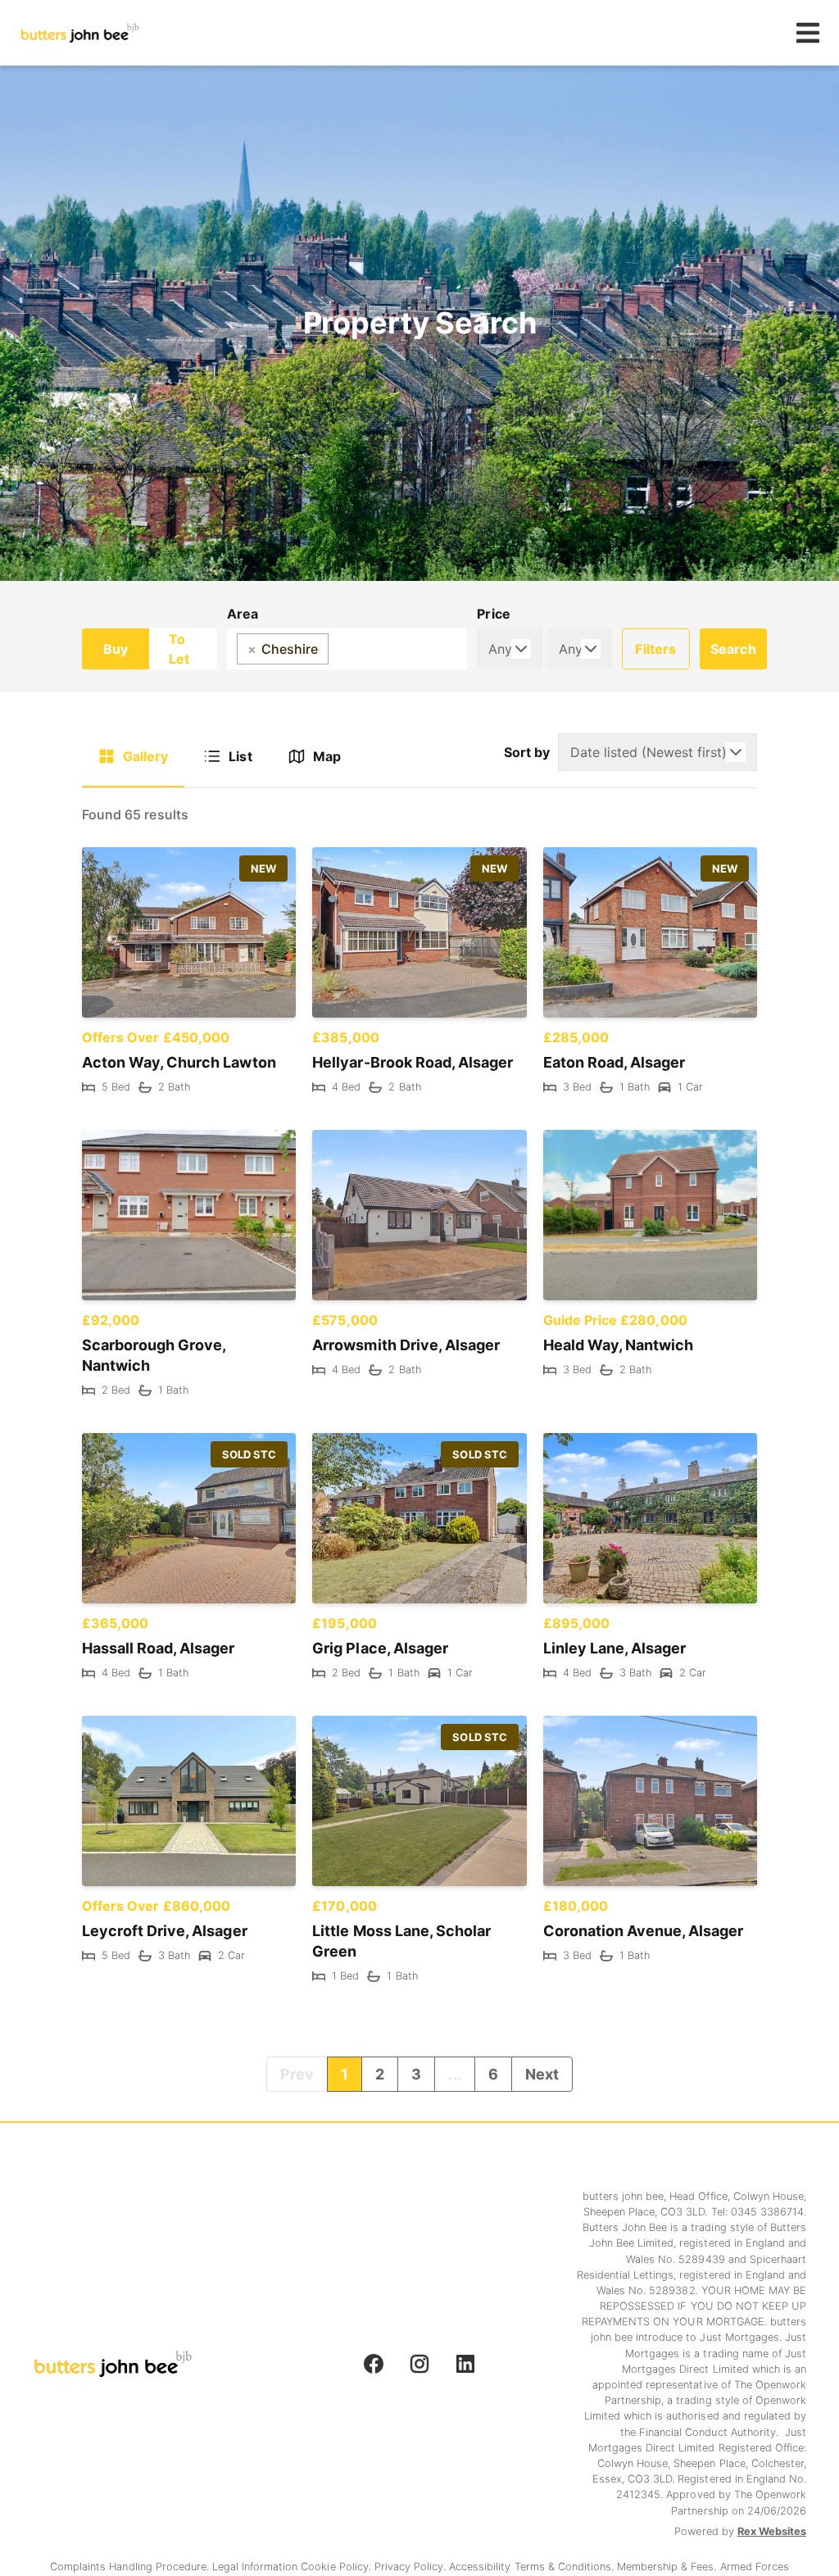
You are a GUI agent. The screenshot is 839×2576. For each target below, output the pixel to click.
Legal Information (256, 2567)
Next (542, 2074)
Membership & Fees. (668, 2567)
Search (733, 649)
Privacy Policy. (412, 2567)
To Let (179, 649)
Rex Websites (772, 2531)
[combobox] (347, 649)
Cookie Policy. (337, 2567)
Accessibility (481, 2567)
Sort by (527, 752)
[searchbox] (338, 649)
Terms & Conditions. (566, 2567)
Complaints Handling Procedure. (131, 2567)
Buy (116, 649)
